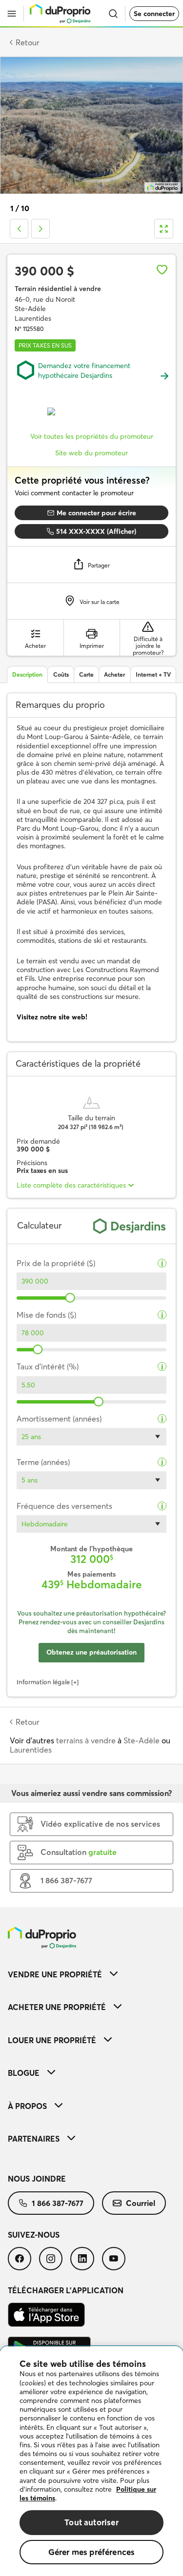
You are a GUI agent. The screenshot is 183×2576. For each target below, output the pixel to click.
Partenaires (34, 2139)
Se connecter (154, 14)
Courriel (141, 2203)
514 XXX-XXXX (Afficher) (96, 531)
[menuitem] (91, 1974)
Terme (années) (43, 1462)
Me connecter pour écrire (96, 513)
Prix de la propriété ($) (56, 1263)
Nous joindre (37, 2179)
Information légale (43, 1682)
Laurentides (31, 1750)
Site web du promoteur (91, 453)
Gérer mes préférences (92, 2552)
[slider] (70, 1298)
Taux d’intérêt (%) (48, 1367)
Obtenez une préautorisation (91, 1652)
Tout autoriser (91, 2522)
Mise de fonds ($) (46, 1315)
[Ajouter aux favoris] (162, 270)
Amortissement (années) (59, 1419)
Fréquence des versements (64, 1506)
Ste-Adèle (142, 1740)
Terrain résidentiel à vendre (58, 289)
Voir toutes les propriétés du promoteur (92, 436)
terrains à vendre (86, 1740)
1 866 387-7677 (58, 2203)
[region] (91, 2461)
